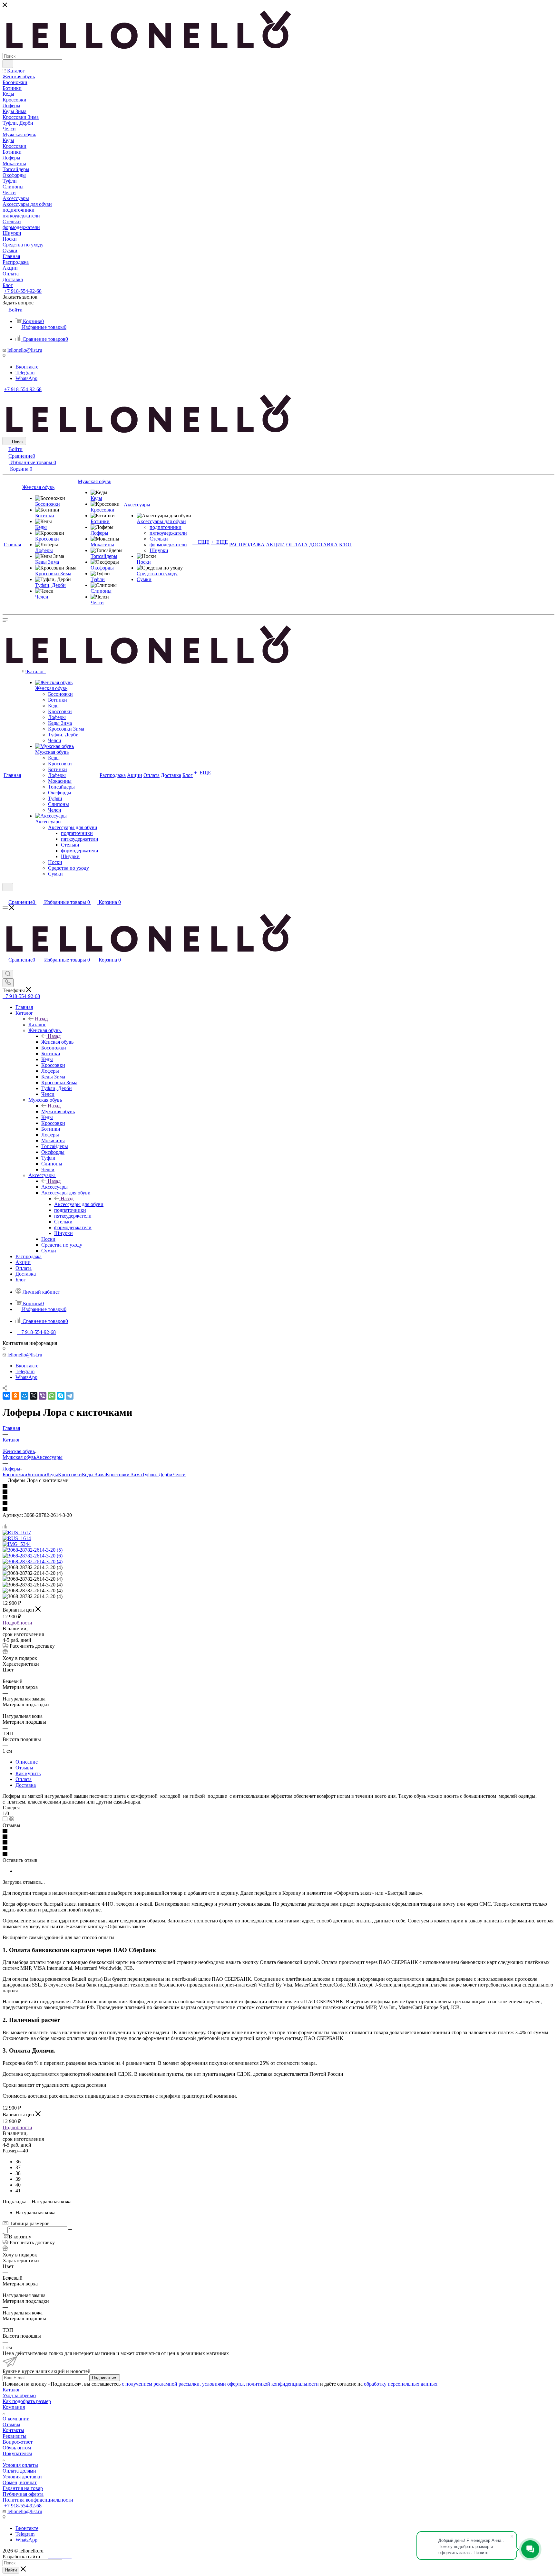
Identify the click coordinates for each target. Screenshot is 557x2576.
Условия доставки (22, 2477)
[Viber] (43, 1396)
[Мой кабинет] (5, 895)
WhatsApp (26, 378)
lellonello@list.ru (25, 350)
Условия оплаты (20, 2465)
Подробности (17, 1623)
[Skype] (61, 1396)
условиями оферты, (224, 2384)
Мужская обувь (58, 1111)
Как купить (28, 1773)
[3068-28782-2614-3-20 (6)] (33, 1556)
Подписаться (105, 2378)
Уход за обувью (19, 2395)
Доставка (26, 1785)
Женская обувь (57, 1042)
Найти (11, 2570)
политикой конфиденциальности (283, 2384)
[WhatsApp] (52, 1396)
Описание (27, 1762)
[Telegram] (70, 1396)
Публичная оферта (23, 2494)
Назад (41, 1019)
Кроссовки (70, 1475)
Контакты (13, 2430)
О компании (16, 2419)
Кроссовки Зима (124, 1475)
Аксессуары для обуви (79, 1204)
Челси (179, 1475)
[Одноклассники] (15, 1396)
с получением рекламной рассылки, (162, 2384)
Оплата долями (19, 2471)
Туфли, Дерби (157, 1475)
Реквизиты (15, 2436)
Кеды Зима (94, 1475)
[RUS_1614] (17, 1538)
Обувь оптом (17, 2448)
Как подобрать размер (27, 2401)
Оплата (24, 1779)
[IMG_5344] (17, 1544)
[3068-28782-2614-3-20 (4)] (33, 1561)
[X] (34, 1396)
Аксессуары (54, 1187)
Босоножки (15, 1475)
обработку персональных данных (401, 2384)
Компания (14, 2407)
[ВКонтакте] (6, 1396)
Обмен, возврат (20, 2482)
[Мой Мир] (24, 1396)
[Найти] (8, 64)
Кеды (52, 1475)
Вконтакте (27, 367)
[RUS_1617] (17, 1532)
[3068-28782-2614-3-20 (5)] (33, 1550)
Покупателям (17, 2453)
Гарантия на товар (23, 2488)
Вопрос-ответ (18, 2442)
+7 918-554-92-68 (23, 291)
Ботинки (37, 1475)
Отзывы (24, 1768)
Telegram (25, 373)
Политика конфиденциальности (38, 2500)
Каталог (37, 1025)
